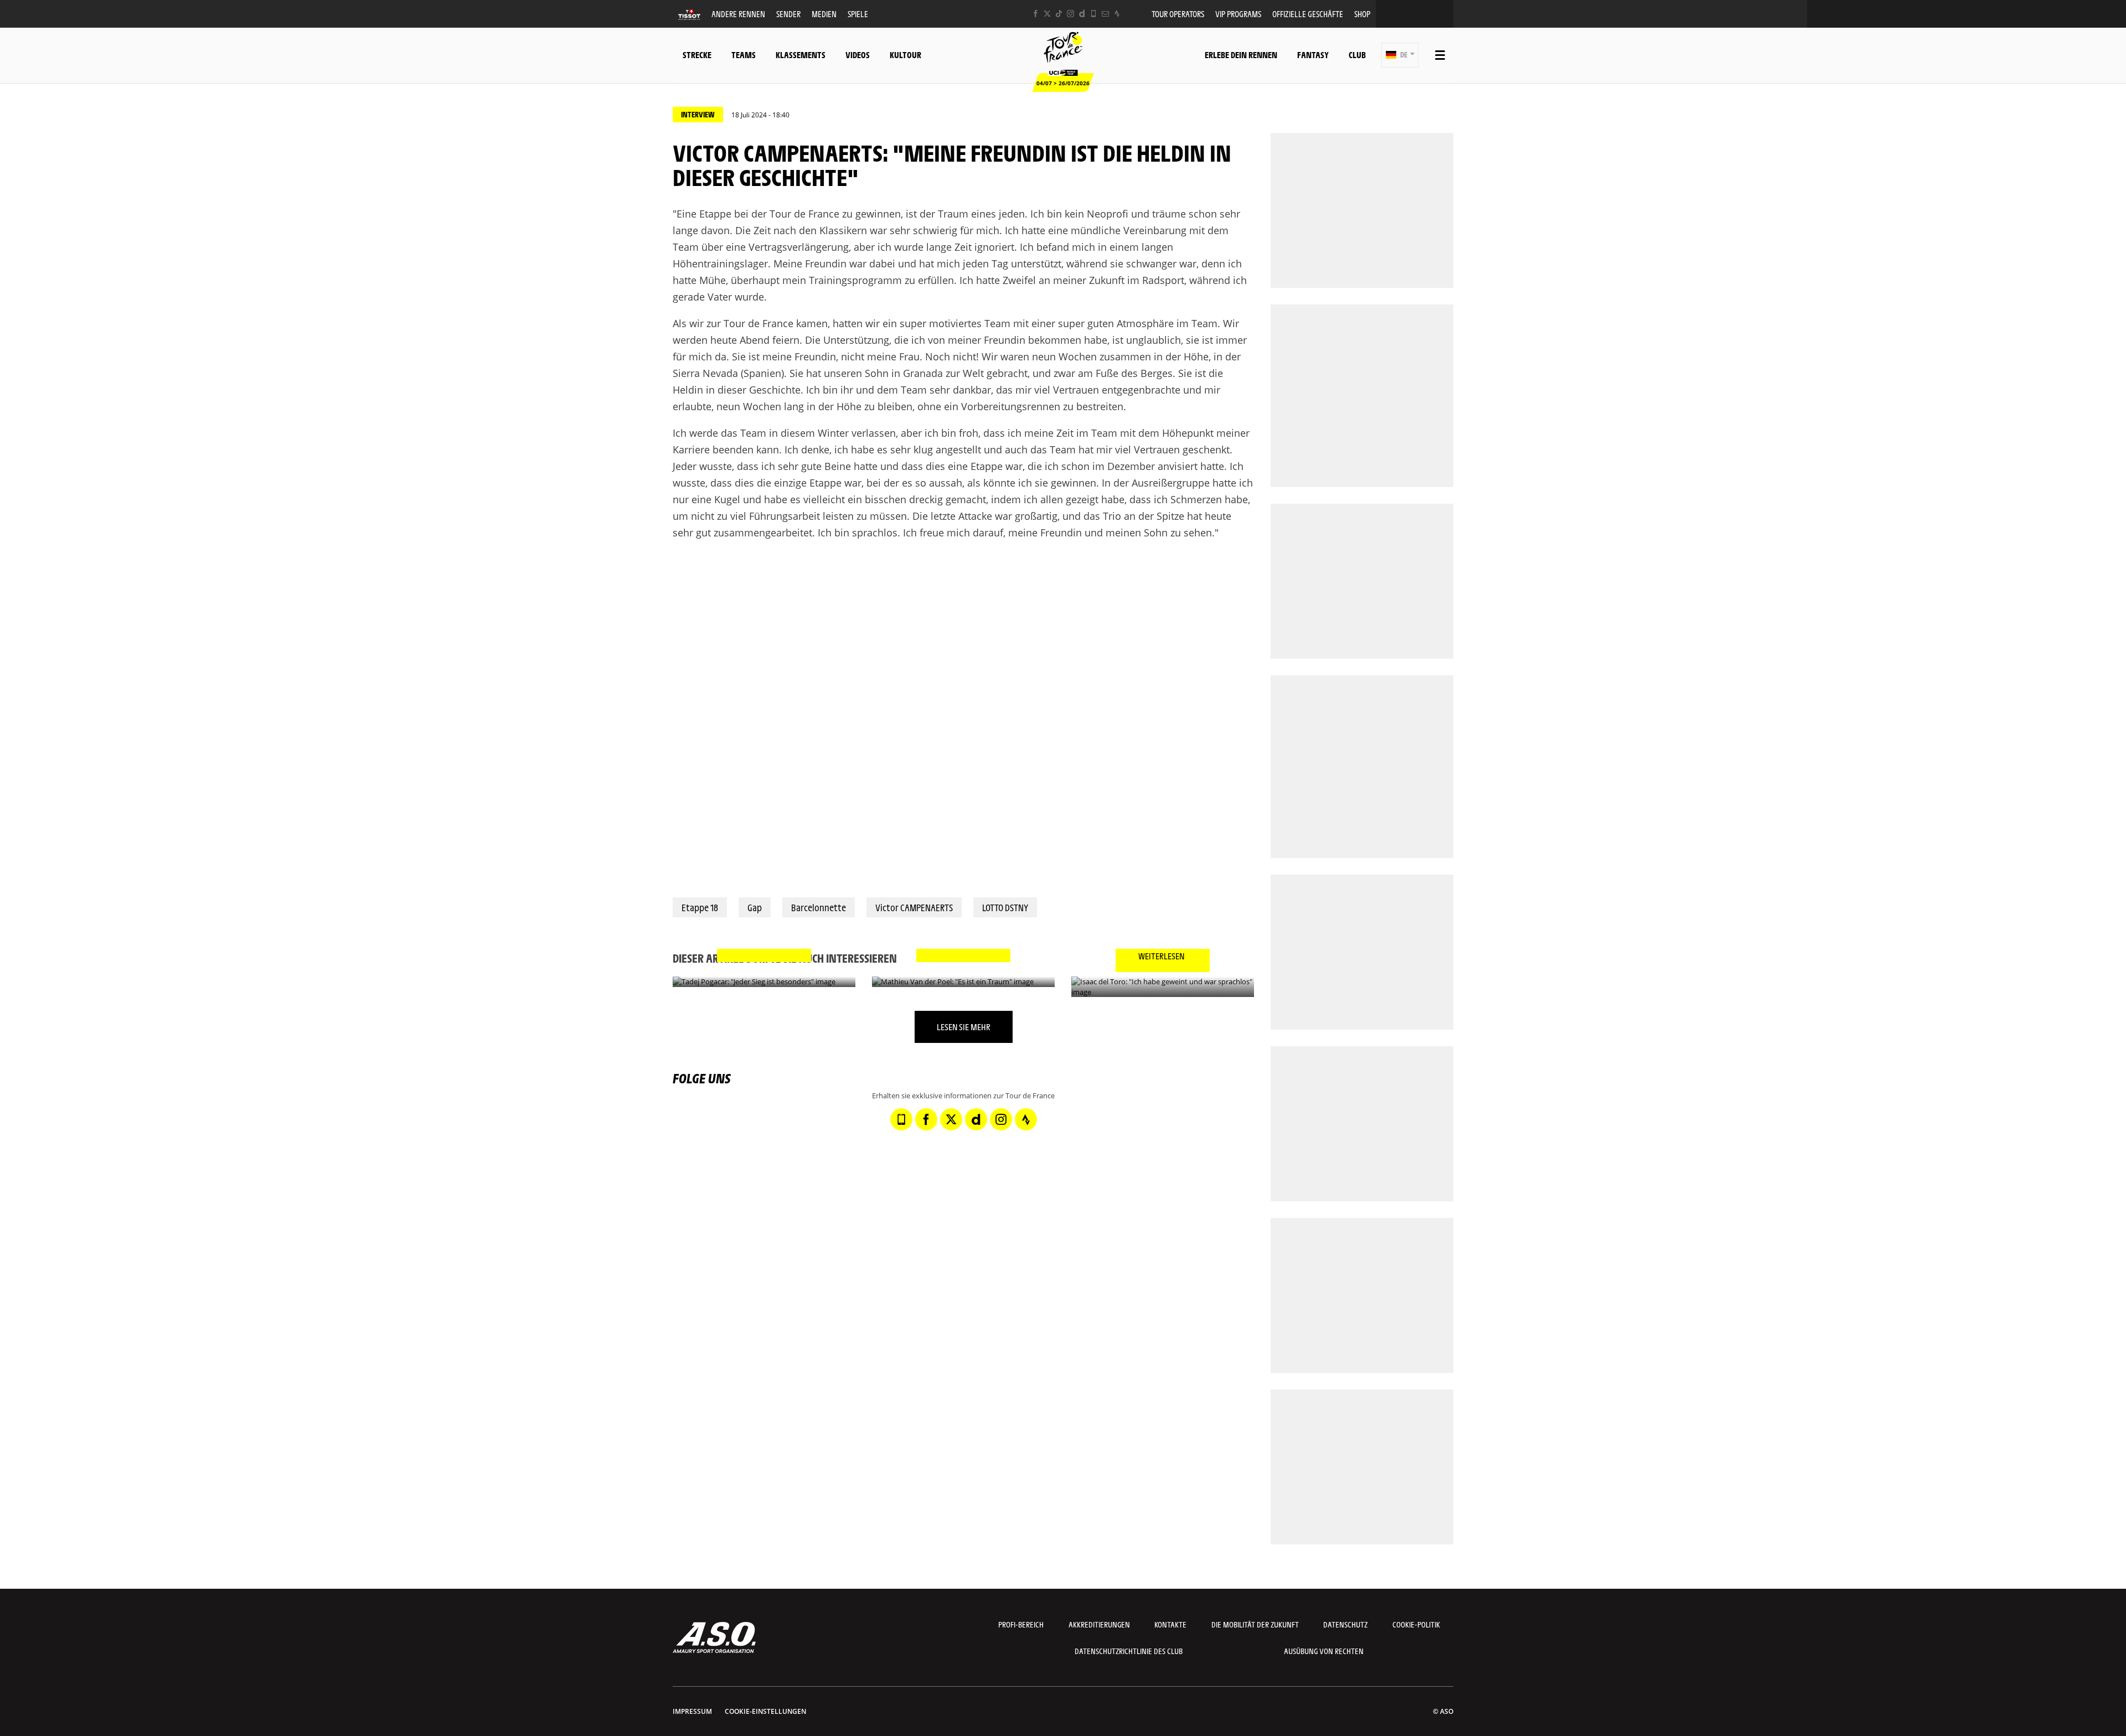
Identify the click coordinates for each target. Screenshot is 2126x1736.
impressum (692, 1711)
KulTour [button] (905, 55)
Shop (1362, 14)
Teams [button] (744, 55)
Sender (788, 14)
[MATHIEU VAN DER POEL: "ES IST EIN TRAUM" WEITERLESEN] (963, 982)
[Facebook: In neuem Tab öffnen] (1036, 14)
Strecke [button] (697, 55)
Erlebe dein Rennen (1241, 55)
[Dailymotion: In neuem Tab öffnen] (1082, 14)
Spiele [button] (858, 14)
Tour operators (1178, 14)
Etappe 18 (700, 907)
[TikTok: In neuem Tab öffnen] (1059, 14)
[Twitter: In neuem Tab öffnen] (1047, 14)
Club (1357, 55)
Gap (755, 907)
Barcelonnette (819, 907)
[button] (1400, 55)
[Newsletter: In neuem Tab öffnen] (1105, 14)
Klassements (801, 55)
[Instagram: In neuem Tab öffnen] (1070, 14)
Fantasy (1313, 55)
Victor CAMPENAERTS (914, 907)
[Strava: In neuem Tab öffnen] (1117, 14)
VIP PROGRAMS (1238, 14)
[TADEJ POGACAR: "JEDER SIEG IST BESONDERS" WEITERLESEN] (764, 982)
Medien (824, 14)
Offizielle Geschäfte (1308, 14)
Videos (858, 55)
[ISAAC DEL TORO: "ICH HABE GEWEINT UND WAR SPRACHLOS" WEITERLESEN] (1163, 987)
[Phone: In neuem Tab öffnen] (1094, 14)
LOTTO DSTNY (1005, 907)
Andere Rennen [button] (738, 14)
